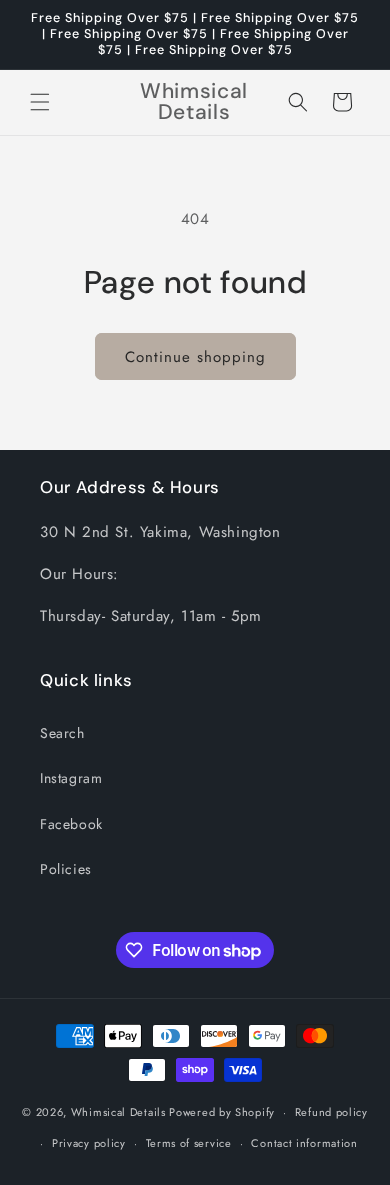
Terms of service (189, 1143)
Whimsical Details (118, 1112)
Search (62, 733)
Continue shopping (195, 357)
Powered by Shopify (222, 1112)
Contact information (304, 1143)
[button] (40, 102)
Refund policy (331, 1112)
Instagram (71, 778)
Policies (66, 869)
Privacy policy (89, 1143)
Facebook (71, 824)
